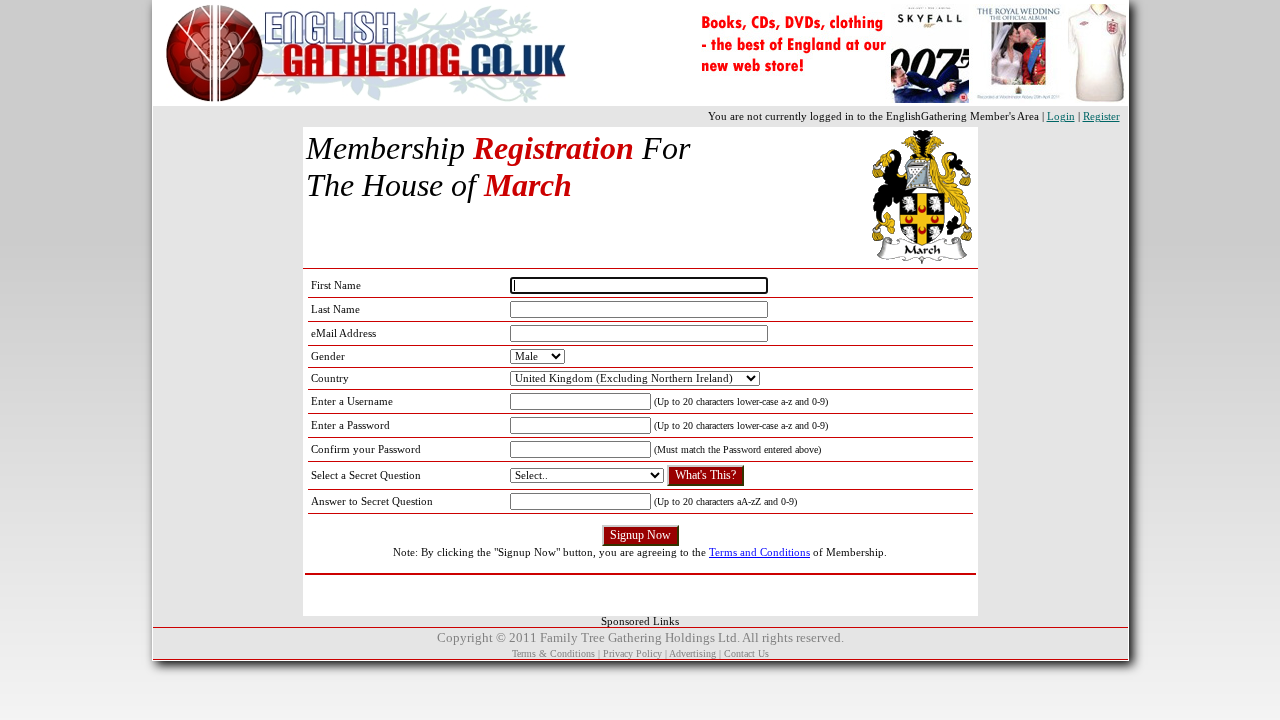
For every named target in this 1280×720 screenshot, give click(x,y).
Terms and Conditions (759, 552)
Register (1101, 116)
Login (1061, 116)
